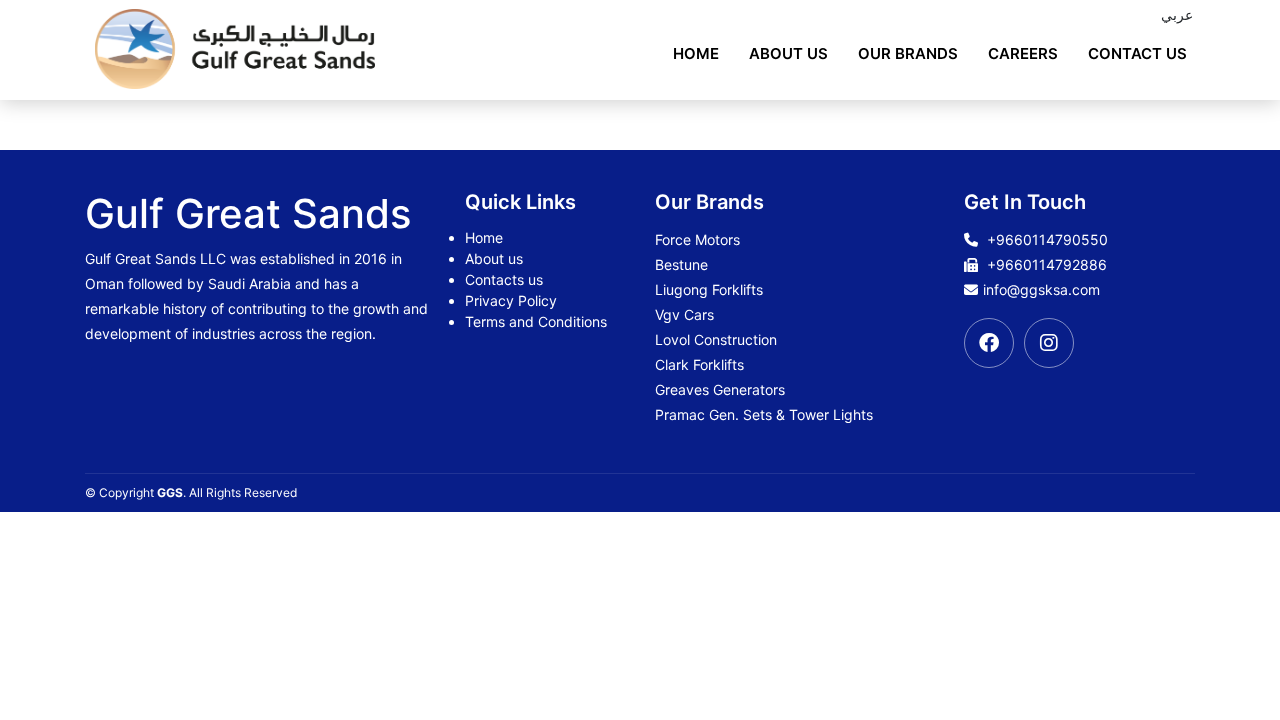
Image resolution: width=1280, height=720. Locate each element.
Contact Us (1137, 53)
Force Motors (697, 239)
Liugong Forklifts (709, 289)
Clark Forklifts (699, 364)
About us (494, 258)
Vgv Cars (684, 314)
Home (696, 53)
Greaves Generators (720, 389)
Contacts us (504, 279)
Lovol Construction (716, 339)
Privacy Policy (511, 300)
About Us (788, 53)
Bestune (681, 264)
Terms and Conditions (536, 321)
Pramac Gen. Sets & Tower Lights (764, 414)
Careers (1023, 53)
